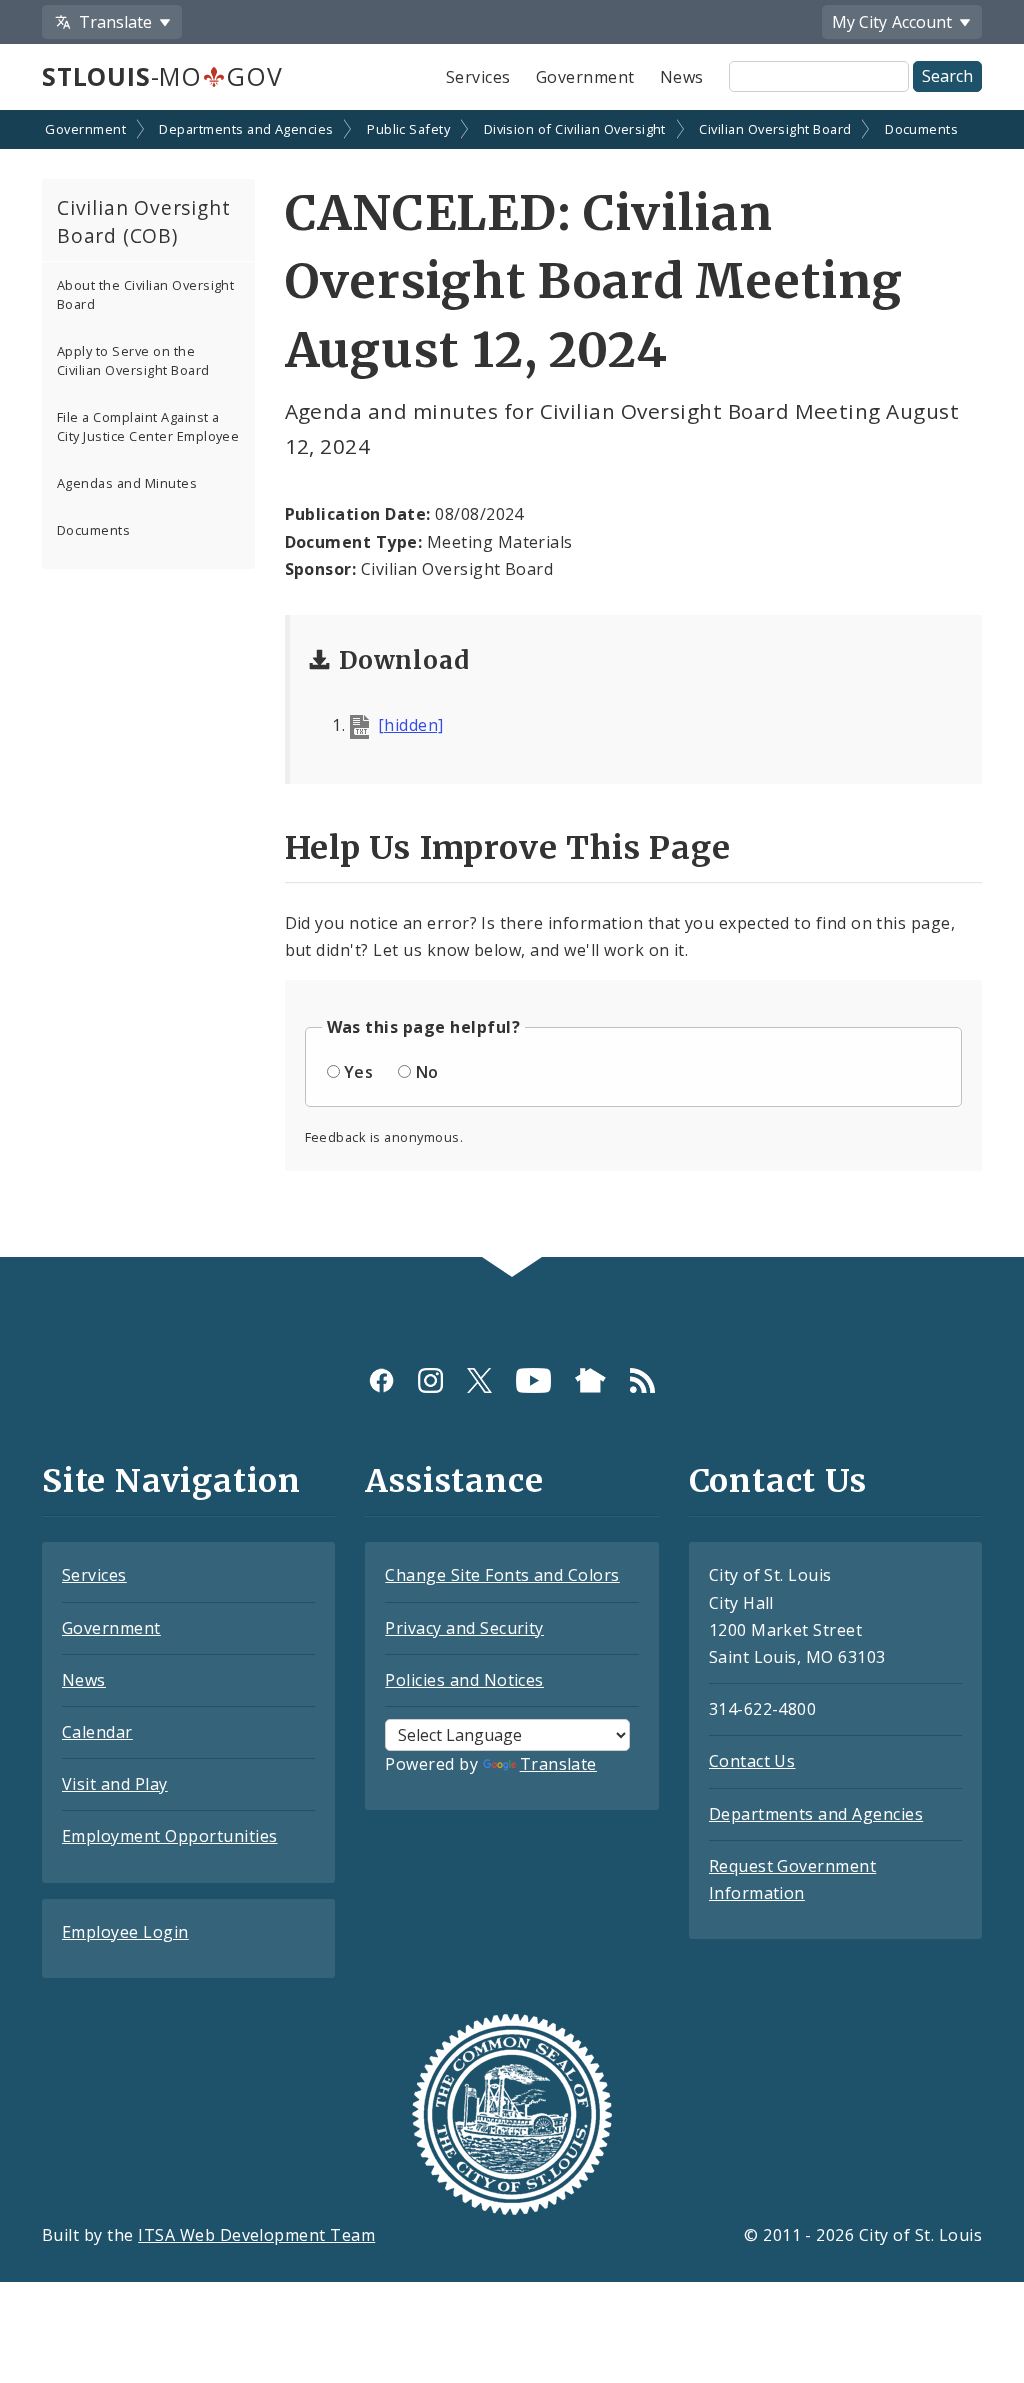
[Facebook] (381, 1379)
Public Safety (408, 129)
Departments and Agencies (246, 129)
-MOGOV (162, 76)
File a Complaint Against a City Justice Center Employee (148, 426)
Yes (358, 1072)
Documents (921, 129)
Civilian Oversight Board (775, 129)
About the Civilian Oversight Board (145, 294)
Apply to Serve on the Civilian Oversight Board (133, 360)
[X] (479, 1379)
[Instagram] (430, 1379)
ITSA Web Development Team (256, 2235)
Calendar (97, 1732)
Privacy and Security (464, 1628)
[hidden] (411, 725)
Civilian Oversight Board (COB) (143, 222)
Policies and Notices (464, 1680)
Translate (558, 1764)
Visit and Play (115, 1784)
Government (585, 77)
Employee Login (125, 1932)
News (682, 77)
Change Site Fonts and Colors (502, 1575)
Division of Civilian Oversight (575, 129)
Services (478, 77)
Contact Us (752, 1761)
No (427, 1072)
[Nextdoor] (590, 1379)
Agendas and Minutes (127, 483)
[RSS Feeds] (642, 1379)
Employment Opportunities (170, 1836)
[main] (512, 686)
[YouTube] (533, 1379)
